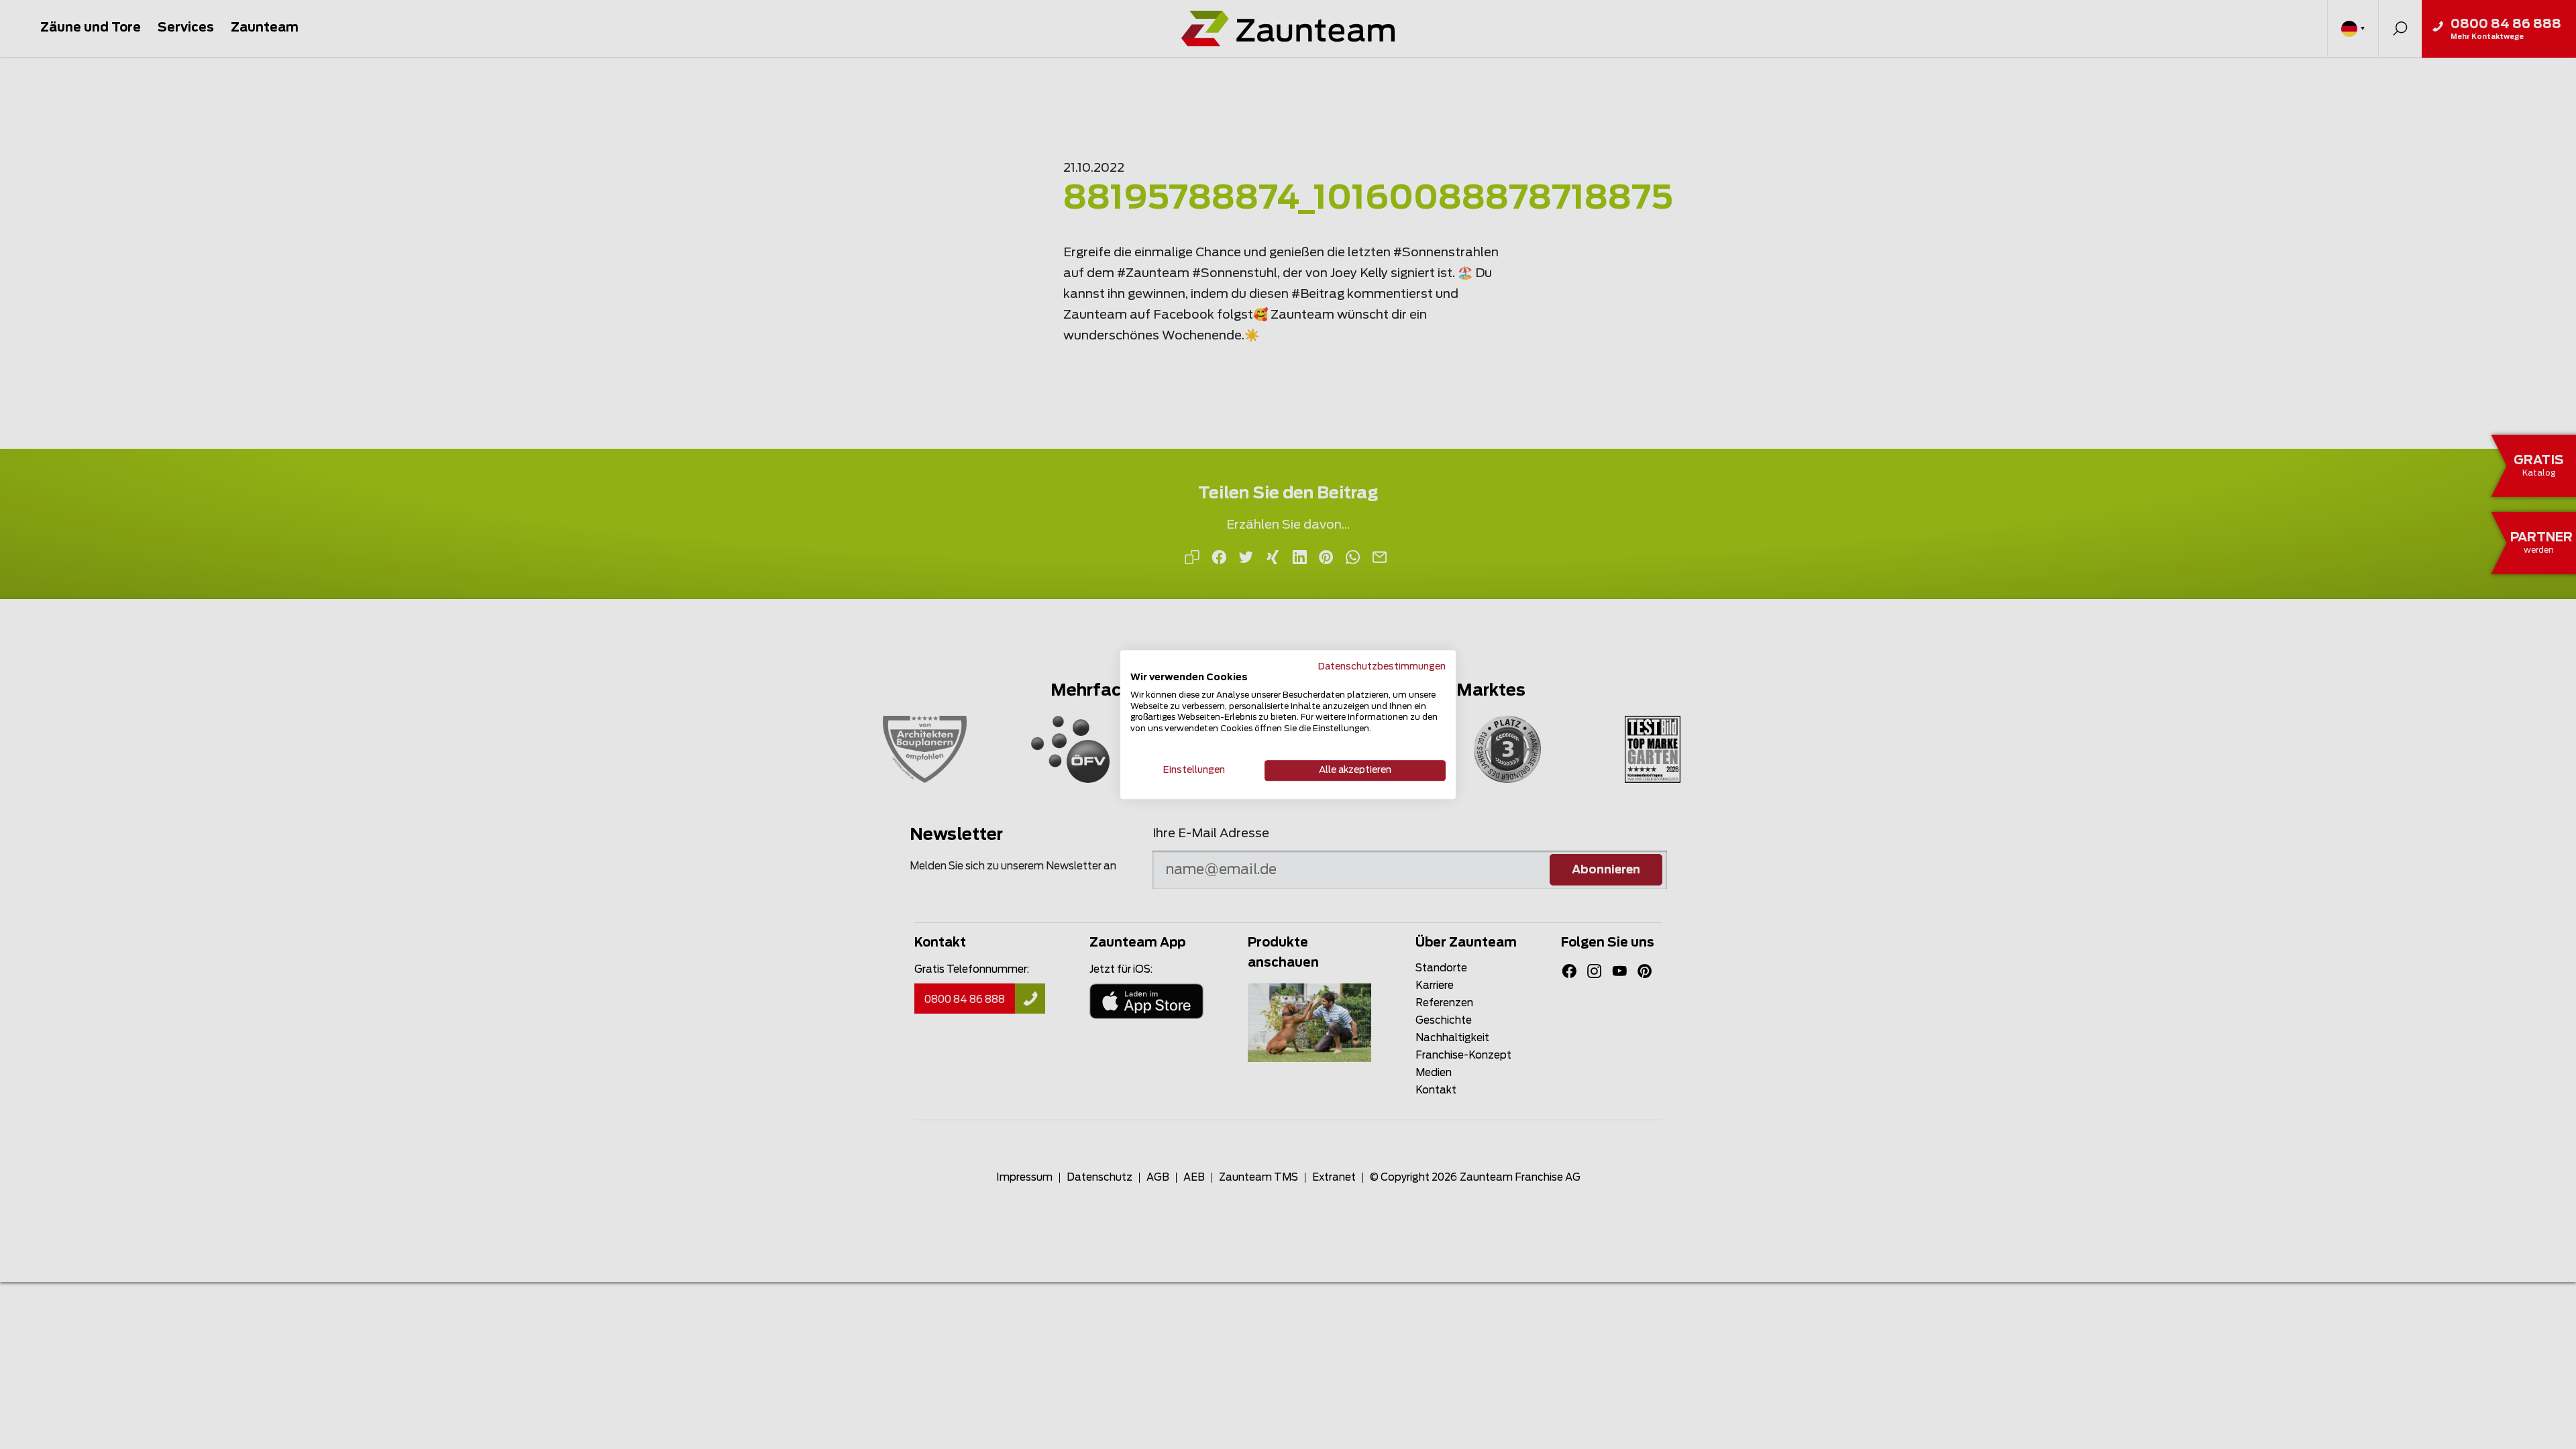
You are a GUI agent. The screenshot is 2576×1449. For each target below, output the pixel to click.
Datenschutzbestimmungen (1382, 667)
